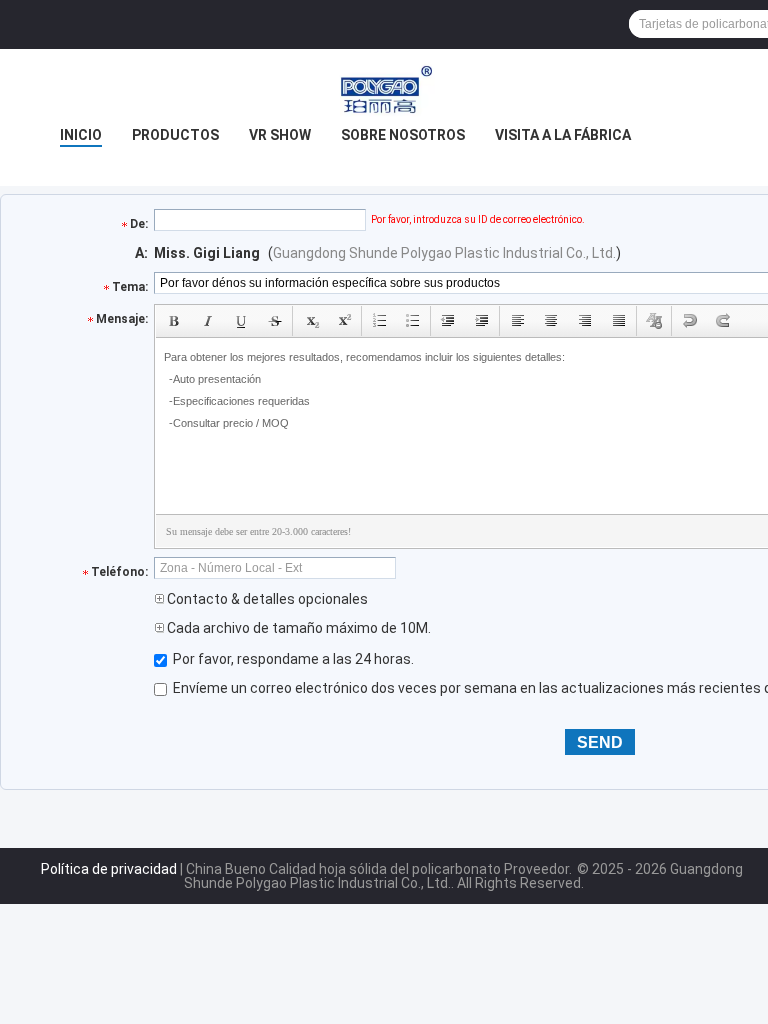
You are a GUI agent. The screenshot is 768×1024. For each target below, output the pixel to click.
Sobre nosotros (403, 135)
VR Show (280, 135)
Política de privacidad (109, 869)
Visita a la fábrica (563, 135)
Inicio (81, 135)
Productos (175, 135)
